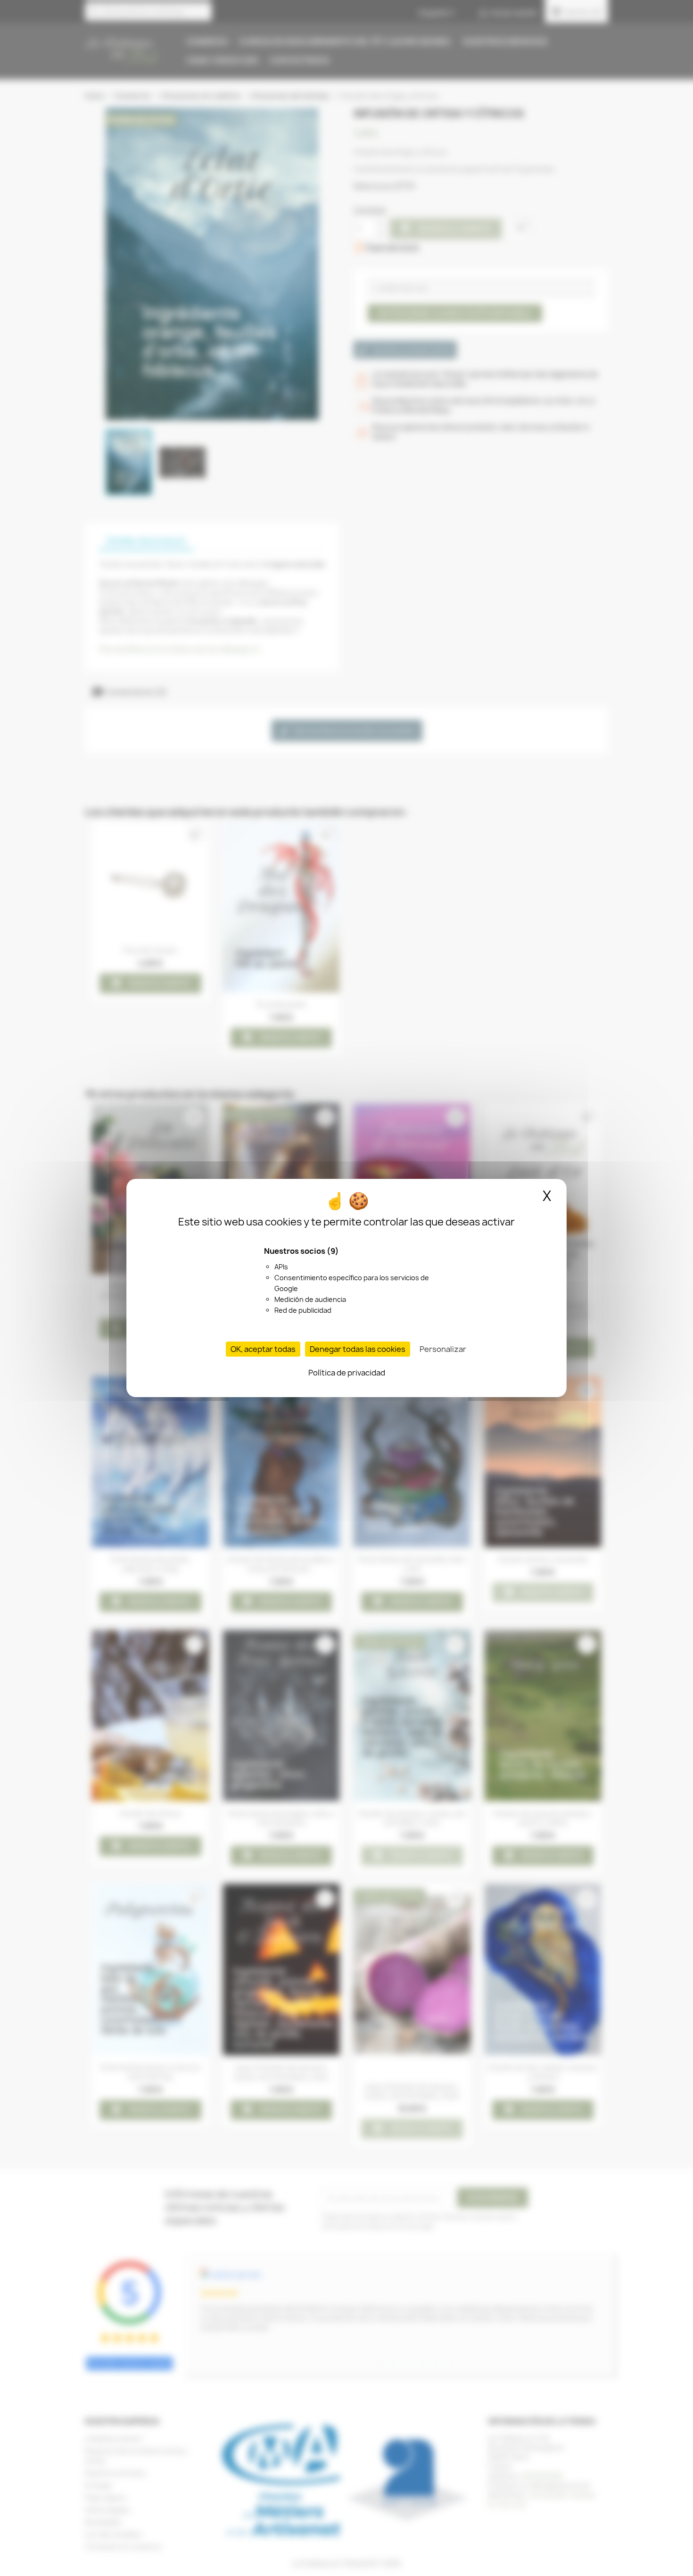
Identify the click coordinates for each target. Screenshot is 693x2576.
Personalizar (443, 1349)
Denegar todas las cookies (358, 1349)
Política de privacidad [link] (347, 1373)
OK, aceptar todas (263, 1349)
